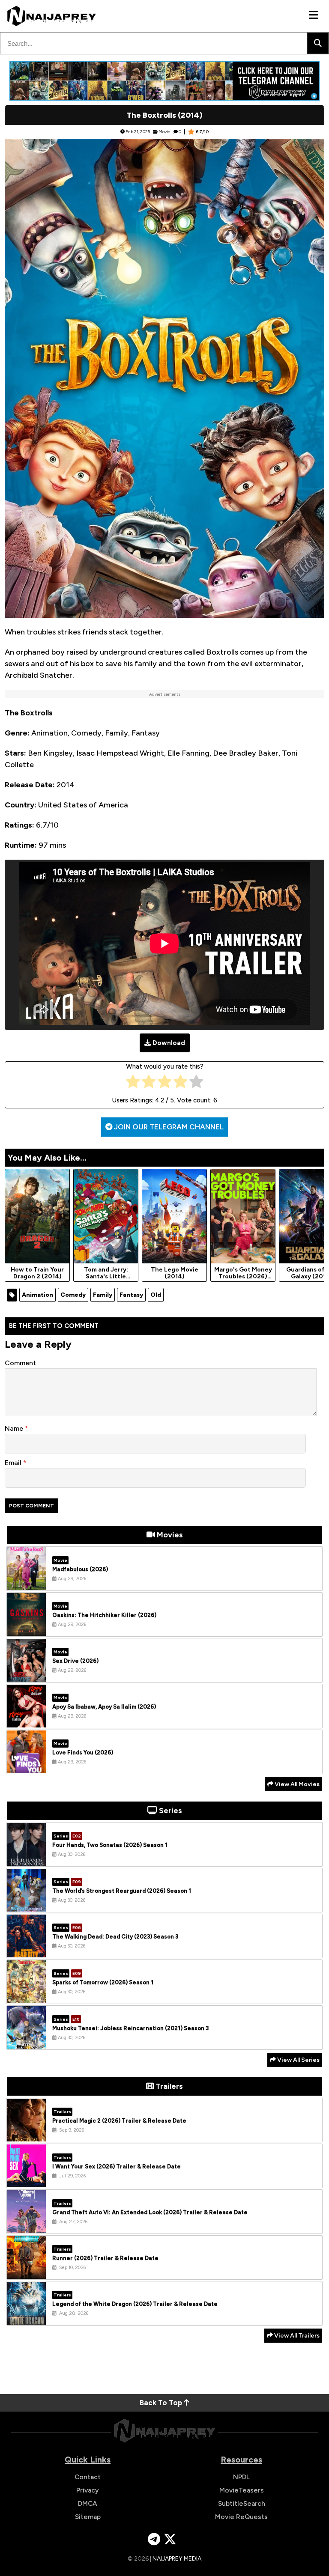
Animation (37, 1295)
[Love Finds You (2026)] (27, 1767)
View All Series (298, 2060)
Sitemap (88, 2517)
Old (156, 1295)
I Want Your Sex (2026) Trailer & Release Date (117, 2167)
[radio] (133, 1083)
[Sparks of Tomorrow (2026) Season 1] (27, 1997)
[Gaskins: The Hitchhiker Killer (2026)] (27, 1629)
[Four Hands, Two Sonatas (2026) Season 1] (27, 1859)
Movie (164, 132)
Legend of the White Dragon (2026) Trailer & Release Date (135, 2304)
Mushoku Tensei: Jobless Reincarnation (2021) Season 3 (130, 2028)
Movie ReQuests (241, 2517)
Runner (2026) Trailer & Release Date (105, 2258)
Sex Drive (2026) (75, 1661)
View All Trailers (296, 2336)
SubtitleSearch (242, 2503)
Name (15, 1428)
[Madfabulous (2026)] (27, 1584)
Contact (88, 2477)
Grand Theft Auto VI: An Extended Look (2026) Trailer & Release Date (150, 2212)
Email (14, 1463)
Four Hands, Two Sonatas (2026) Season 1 (110, 1845)
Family (103, 1295)
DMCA (88, 2503)
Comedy (73, 1295)
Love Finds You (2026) (83, 1753)
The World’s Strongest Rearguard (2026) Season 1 (122, 1891)
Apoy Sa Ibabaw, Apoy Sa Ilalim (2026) (104, 1707)
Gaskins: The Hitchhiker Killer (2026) (104, 1615)
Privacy (88, 2490)
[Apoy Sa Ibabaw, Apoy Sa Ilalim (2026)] (27, 1721)
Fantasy (131, 1295)
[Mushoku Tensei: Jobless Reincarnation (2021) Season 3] (27, 2043)
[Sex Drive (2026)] (27, 1675)
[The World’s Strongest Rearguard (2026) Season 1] (27, 1905)
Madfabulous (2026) (80, 1569)
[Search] (318, 43)
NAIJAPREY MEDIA (177, 2559)
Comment (20, 1363)
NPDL (241, 2477)
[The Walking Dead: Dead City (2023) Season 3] (27, 1951)
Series (61, 1836)
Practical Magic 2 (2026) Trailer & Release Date (119, 2121)
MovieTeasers (242, 2490)
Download (169, 1043)
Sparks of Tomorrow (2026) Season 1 (103, 1982)
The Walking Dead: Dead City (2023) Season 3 (115, 1937)
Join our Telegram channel (168, 1127)
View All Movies (296, 1784)
